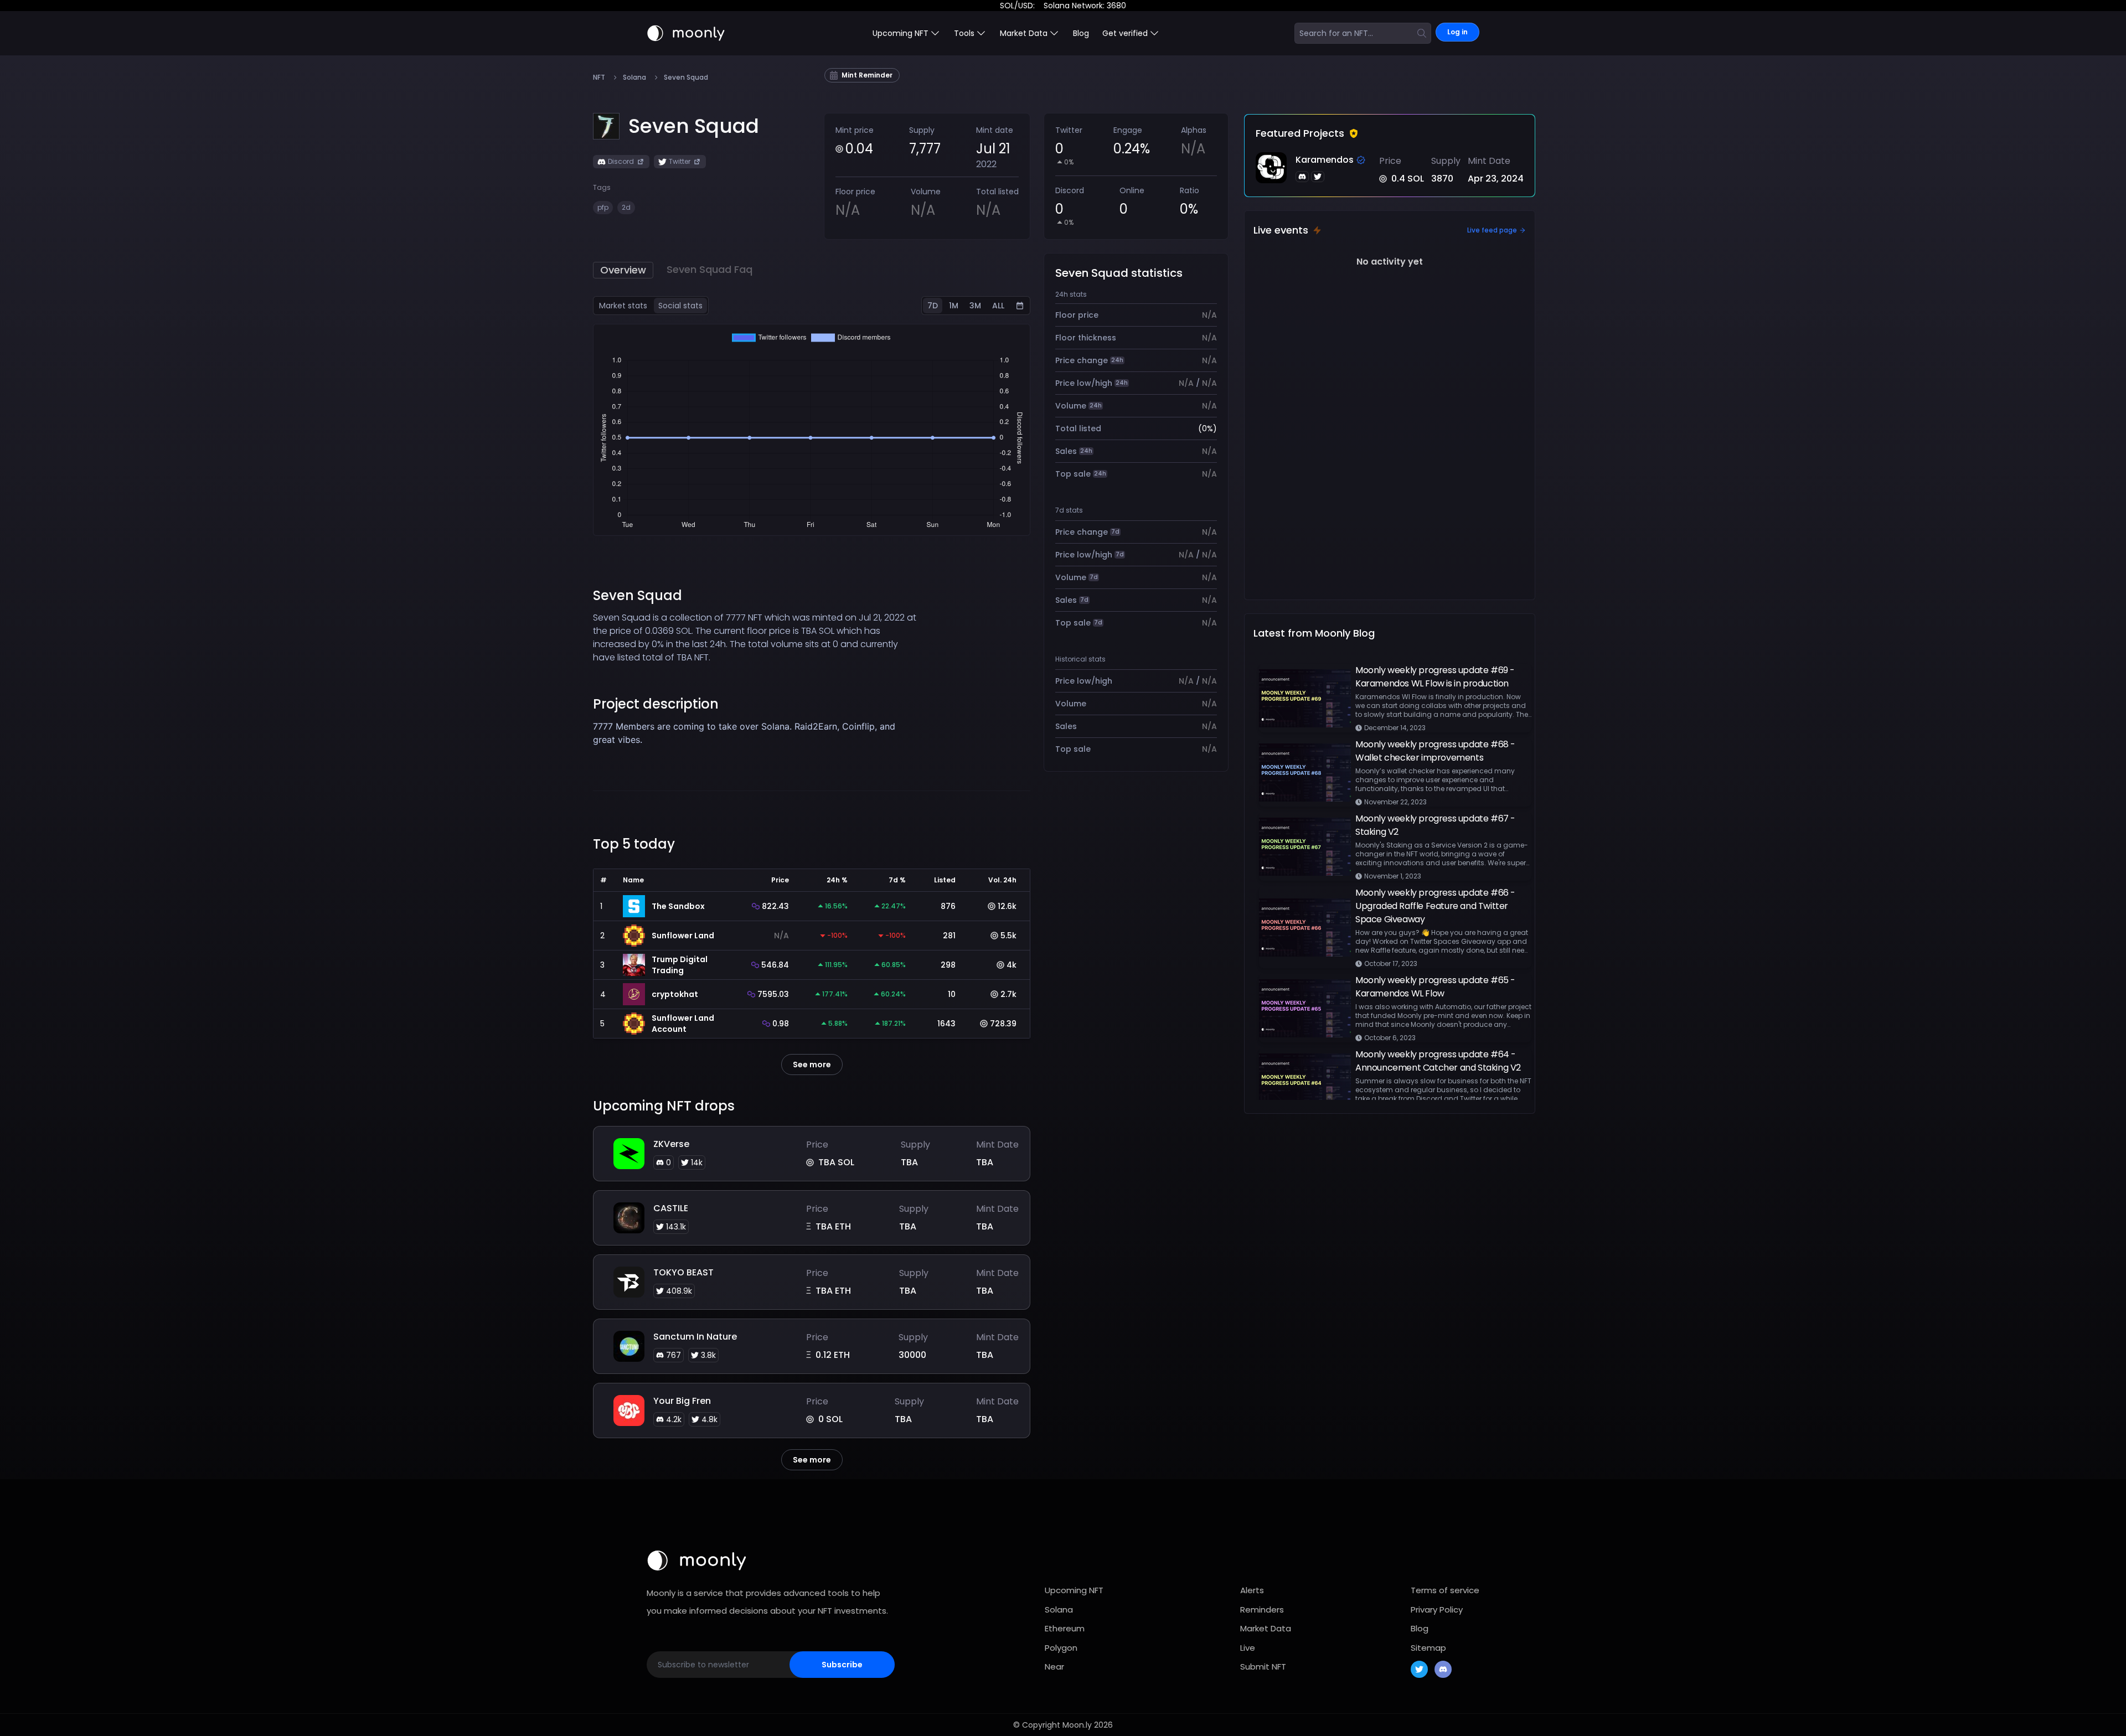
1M (954, 306)
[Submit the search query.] (1422, 33)
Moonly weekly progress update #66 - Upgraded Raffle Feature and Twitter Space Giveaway (1435, 906)
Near (1054, 1667)
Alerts (1252, 1590)
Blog (1081, 33)
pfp (603, 207)
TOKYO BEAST (683, 1272)
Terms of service (1445, 1590)
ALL (998, 306)
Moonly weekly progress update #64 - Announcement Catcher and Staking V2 (1438, 1061)
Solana (634, 77)
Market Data (1266, 1628)
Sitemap (1428, 1648)
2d (626, 207)
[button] (694, 126)
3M (975, 306)
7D (933, 306)
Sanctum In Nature (695, 1337)
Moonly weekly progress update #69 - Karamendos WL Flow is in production (1435, 677)
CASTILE (671, 1208)
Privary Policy (1437, 1610)
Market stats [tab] (623, 306)
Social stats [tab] (680, 306)
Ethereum (1065, 1628)
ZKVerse (671, 1144)
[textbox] (757, 733)
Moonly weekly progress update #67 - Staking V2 (1435, 825)
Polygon (1061, 1648)
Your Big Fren (682, 1401)
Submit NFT (1263, 1667)
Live (1248, 1648)
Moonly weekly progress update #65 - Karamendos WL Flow (1435, 987)
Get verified (1125, 33)
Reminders (1262, 1610)
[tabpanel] (812, 430)
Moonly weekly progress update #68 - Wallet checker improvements (1435, 751)
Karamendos (1325, 160)
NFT (599, 77)
